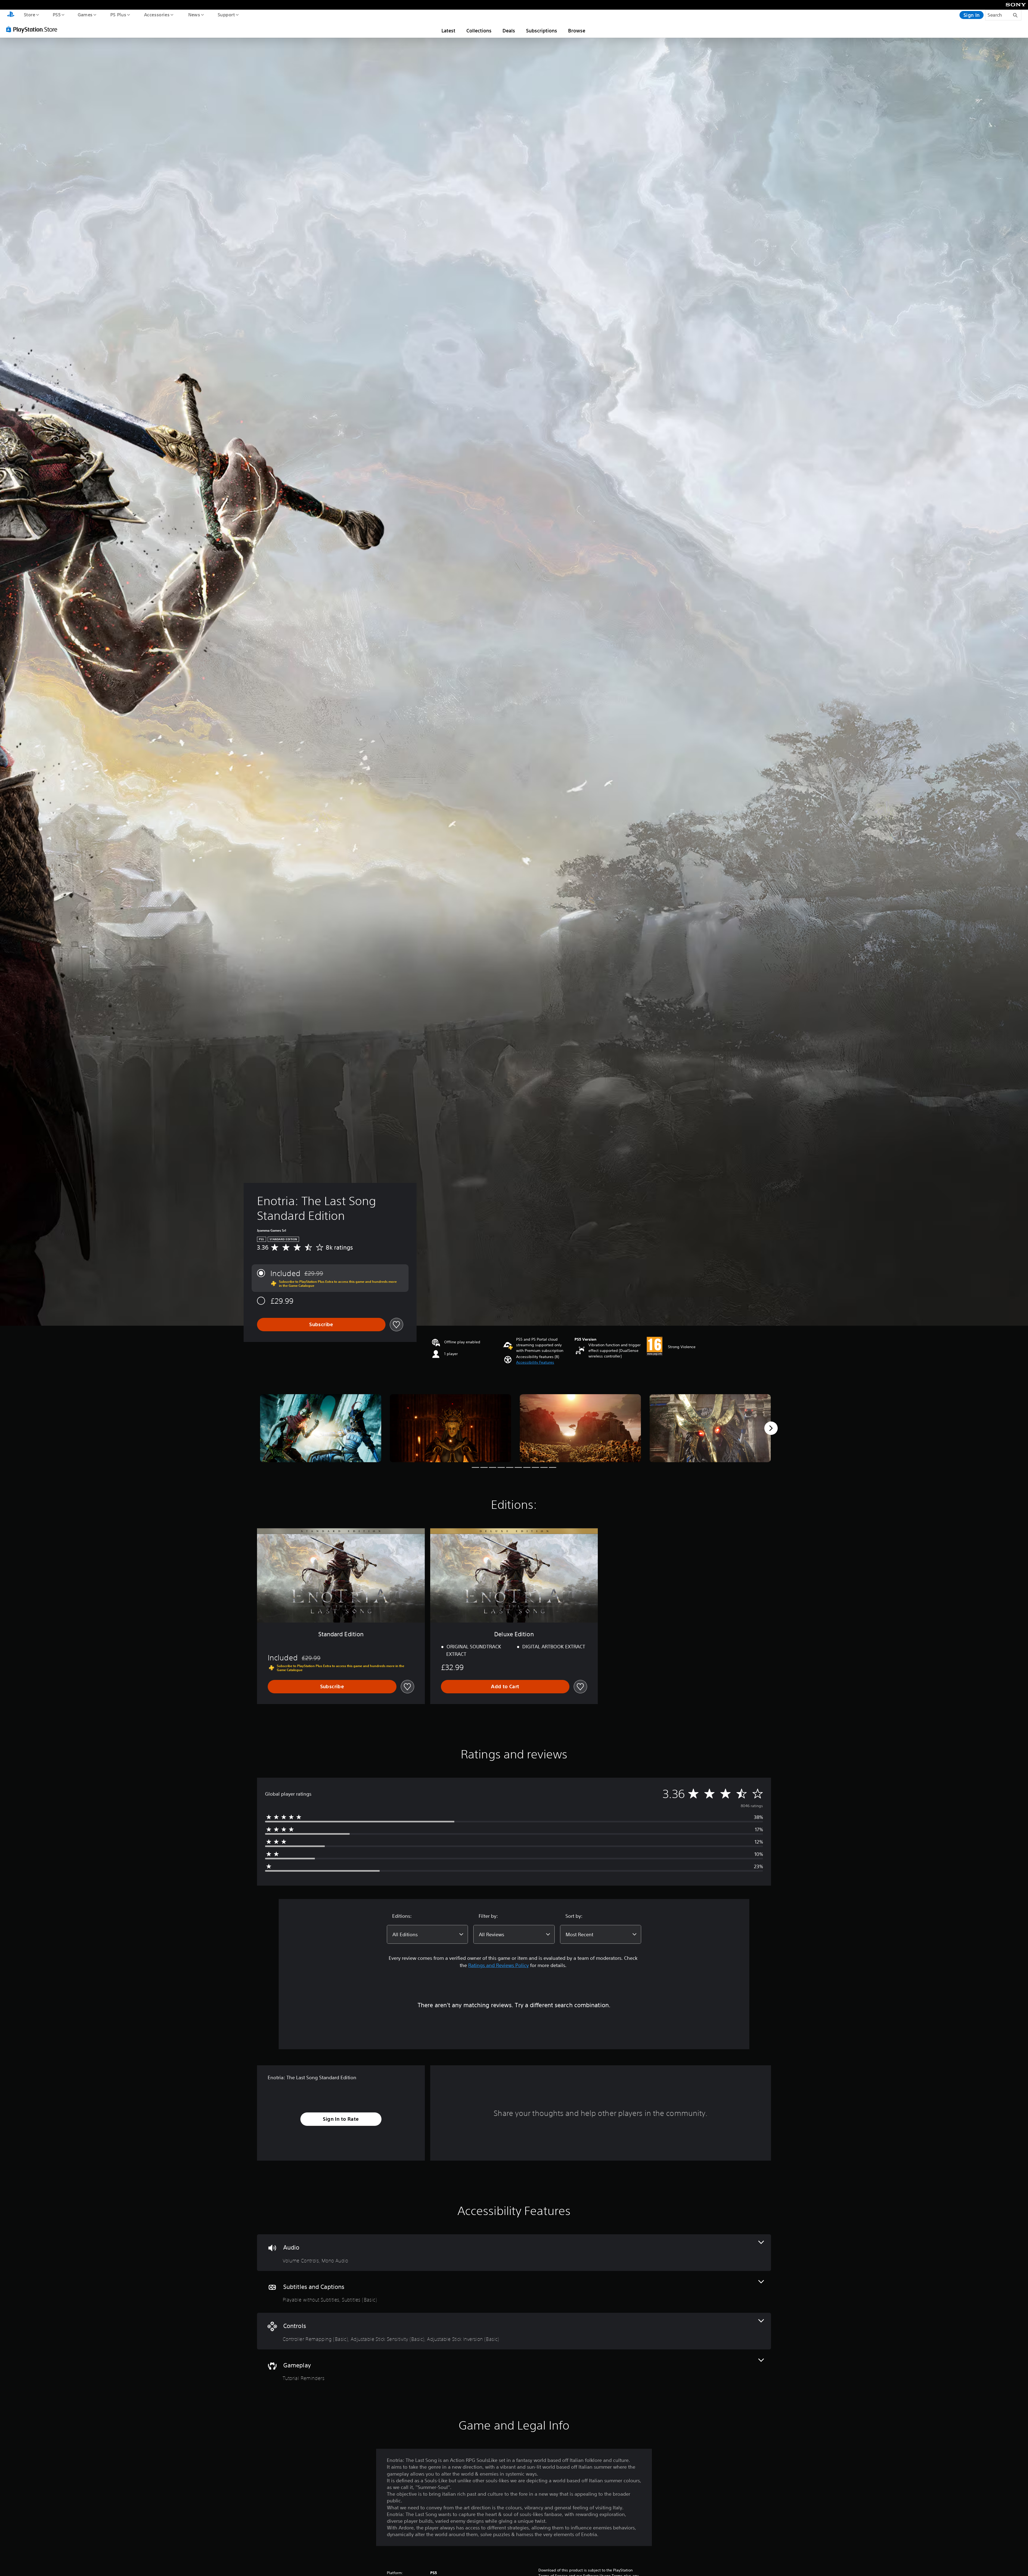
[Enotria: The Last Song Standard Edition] (321, 1428)
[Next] (771, 1428)
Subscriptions (542, 31)
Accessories (157, 14)
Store (29, 14)
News (194, 14)
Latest (448, 31)
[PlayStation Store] (33, 29)
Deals (509, 31)
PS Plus (118, 14)
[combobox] (427, 1934)
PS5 (56, 14)
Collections (479, 31)
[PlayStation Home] (11, 15)
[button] (535, 1362)
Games (85, 14)
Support (226, 14)
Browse (577, 31)
